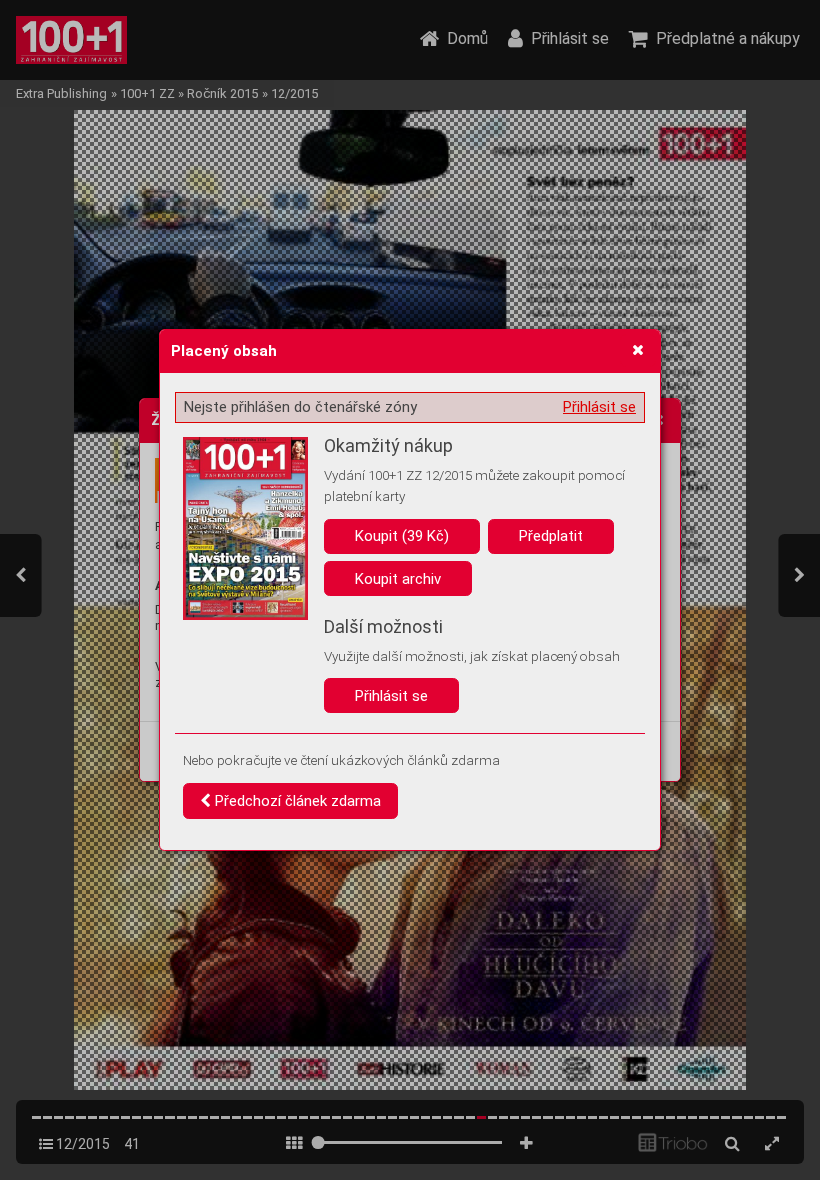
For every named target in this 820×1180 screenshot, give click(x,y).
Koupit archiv (398, 579)
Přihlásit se (599, 407)
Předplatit (551, 536)
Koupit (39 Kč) (402, 536)
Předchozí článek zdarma (296, 801)
